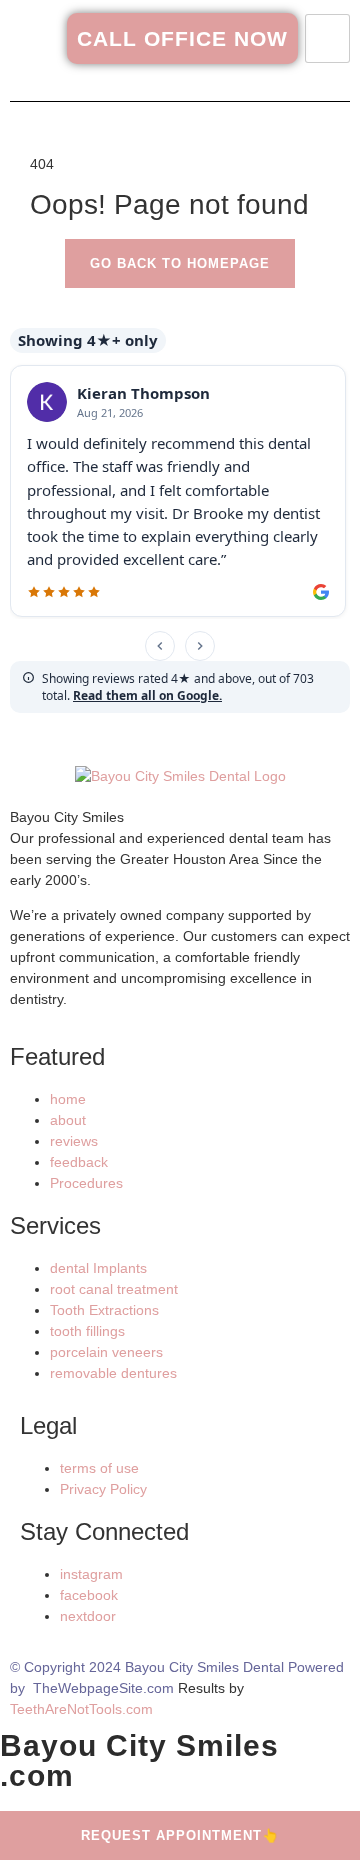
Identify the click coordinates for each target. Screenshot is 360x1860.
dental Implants (98, 1268)
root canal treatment (114, 1289)
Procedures (86, 1183)
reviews (74, 1141)
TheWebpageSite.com (103, 1688)
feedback (79, 1162)
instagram (91, 1574)
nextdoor (88, 1616)
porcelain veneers (106, 1352)
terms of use (99, 1468)
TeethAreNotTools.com (81, 1709)
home (68, 1099)
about (68, 1120)
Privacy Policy (103, 1489)
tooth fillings (87, 1331)
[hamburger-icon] (327, 38)
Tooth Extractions (104, 1310)
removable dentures (113, 1373)
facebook (89, 1595)
